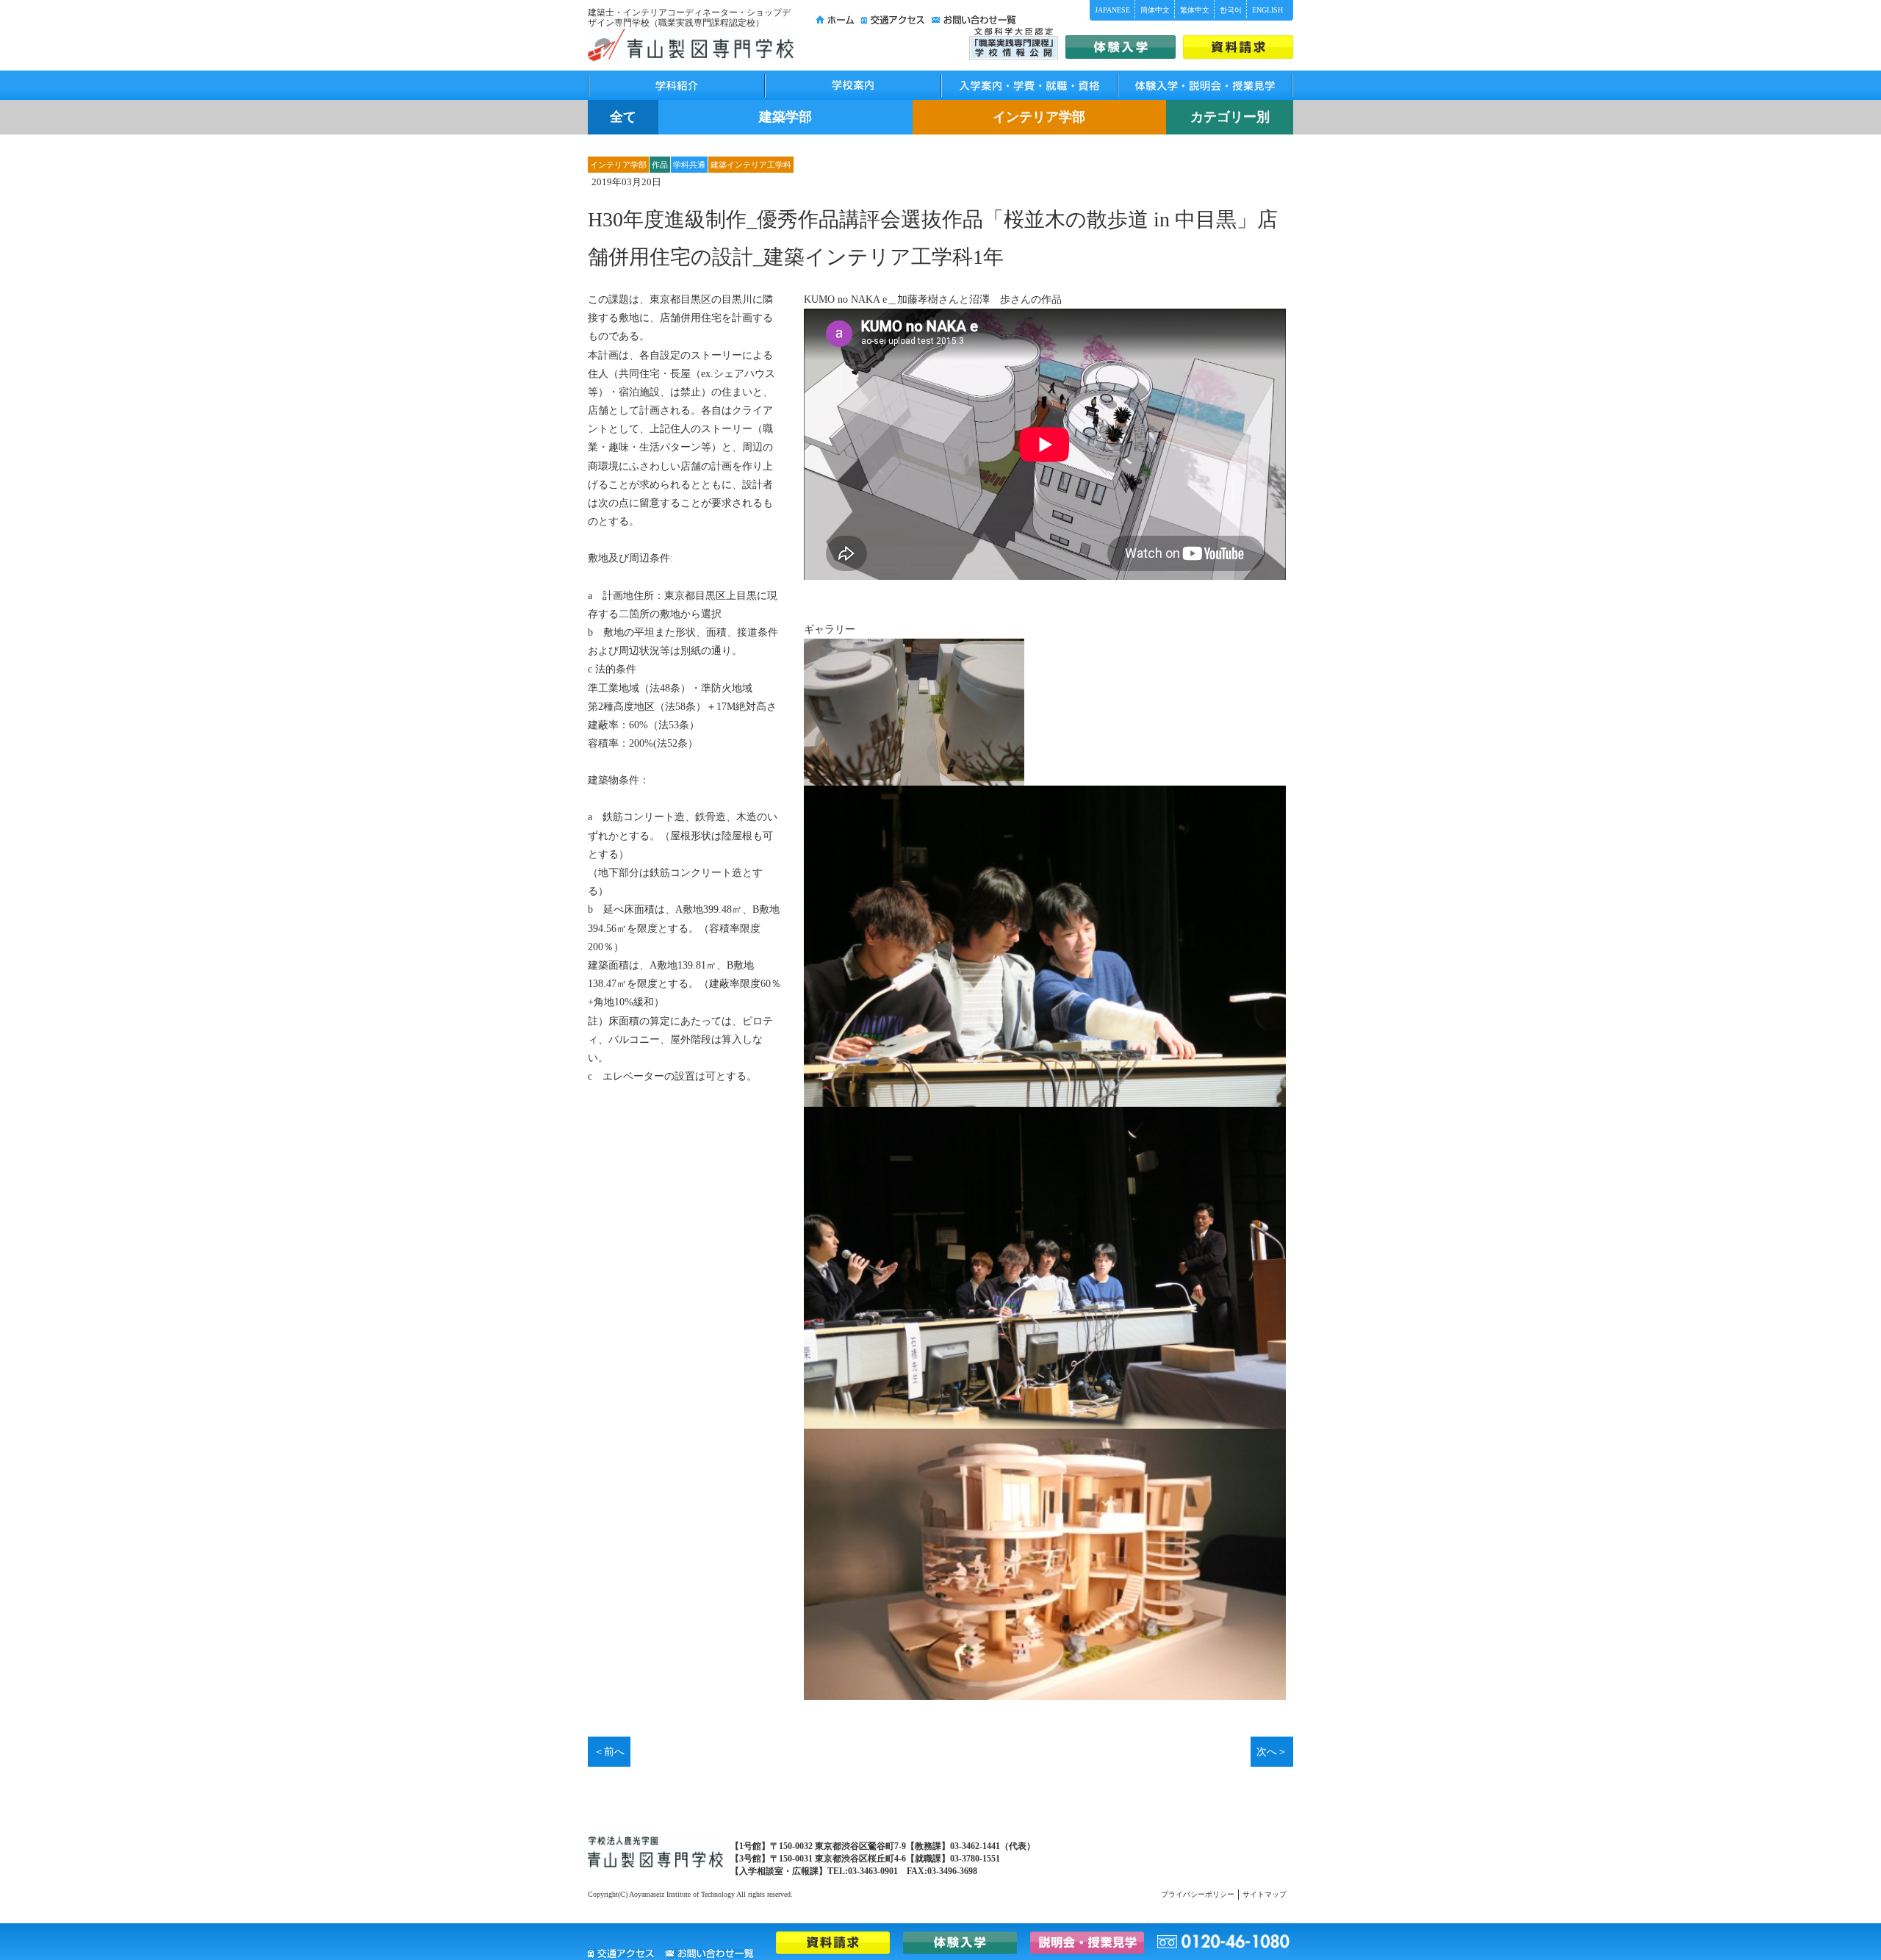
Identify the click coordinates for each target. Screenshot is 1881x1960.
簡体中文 (1155, 10)
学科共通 (689, 165)
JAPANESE (1112, 10)
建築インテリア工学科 (751, 165)
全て (623, 117)
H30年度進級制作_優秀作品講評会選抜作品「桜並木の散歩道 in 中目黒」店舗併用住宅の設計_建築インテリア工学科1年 (933, 238)
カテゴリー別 (1230, 117)
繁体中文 (1195, 10)
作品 (660, 165)
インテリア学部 (1039, 117)
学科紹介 (676, 85)
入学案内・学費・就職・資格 (1029, 85)
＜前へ (609, 1752)
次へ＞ (1272, 1752)
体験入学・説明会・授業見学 (1205, 85)
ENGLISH (1267, 10)
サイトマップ (1265, 1894)
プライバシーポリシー (1198, 1894)
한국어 (1231, 10)
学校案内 (852, 85)
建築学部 (785, 117)
